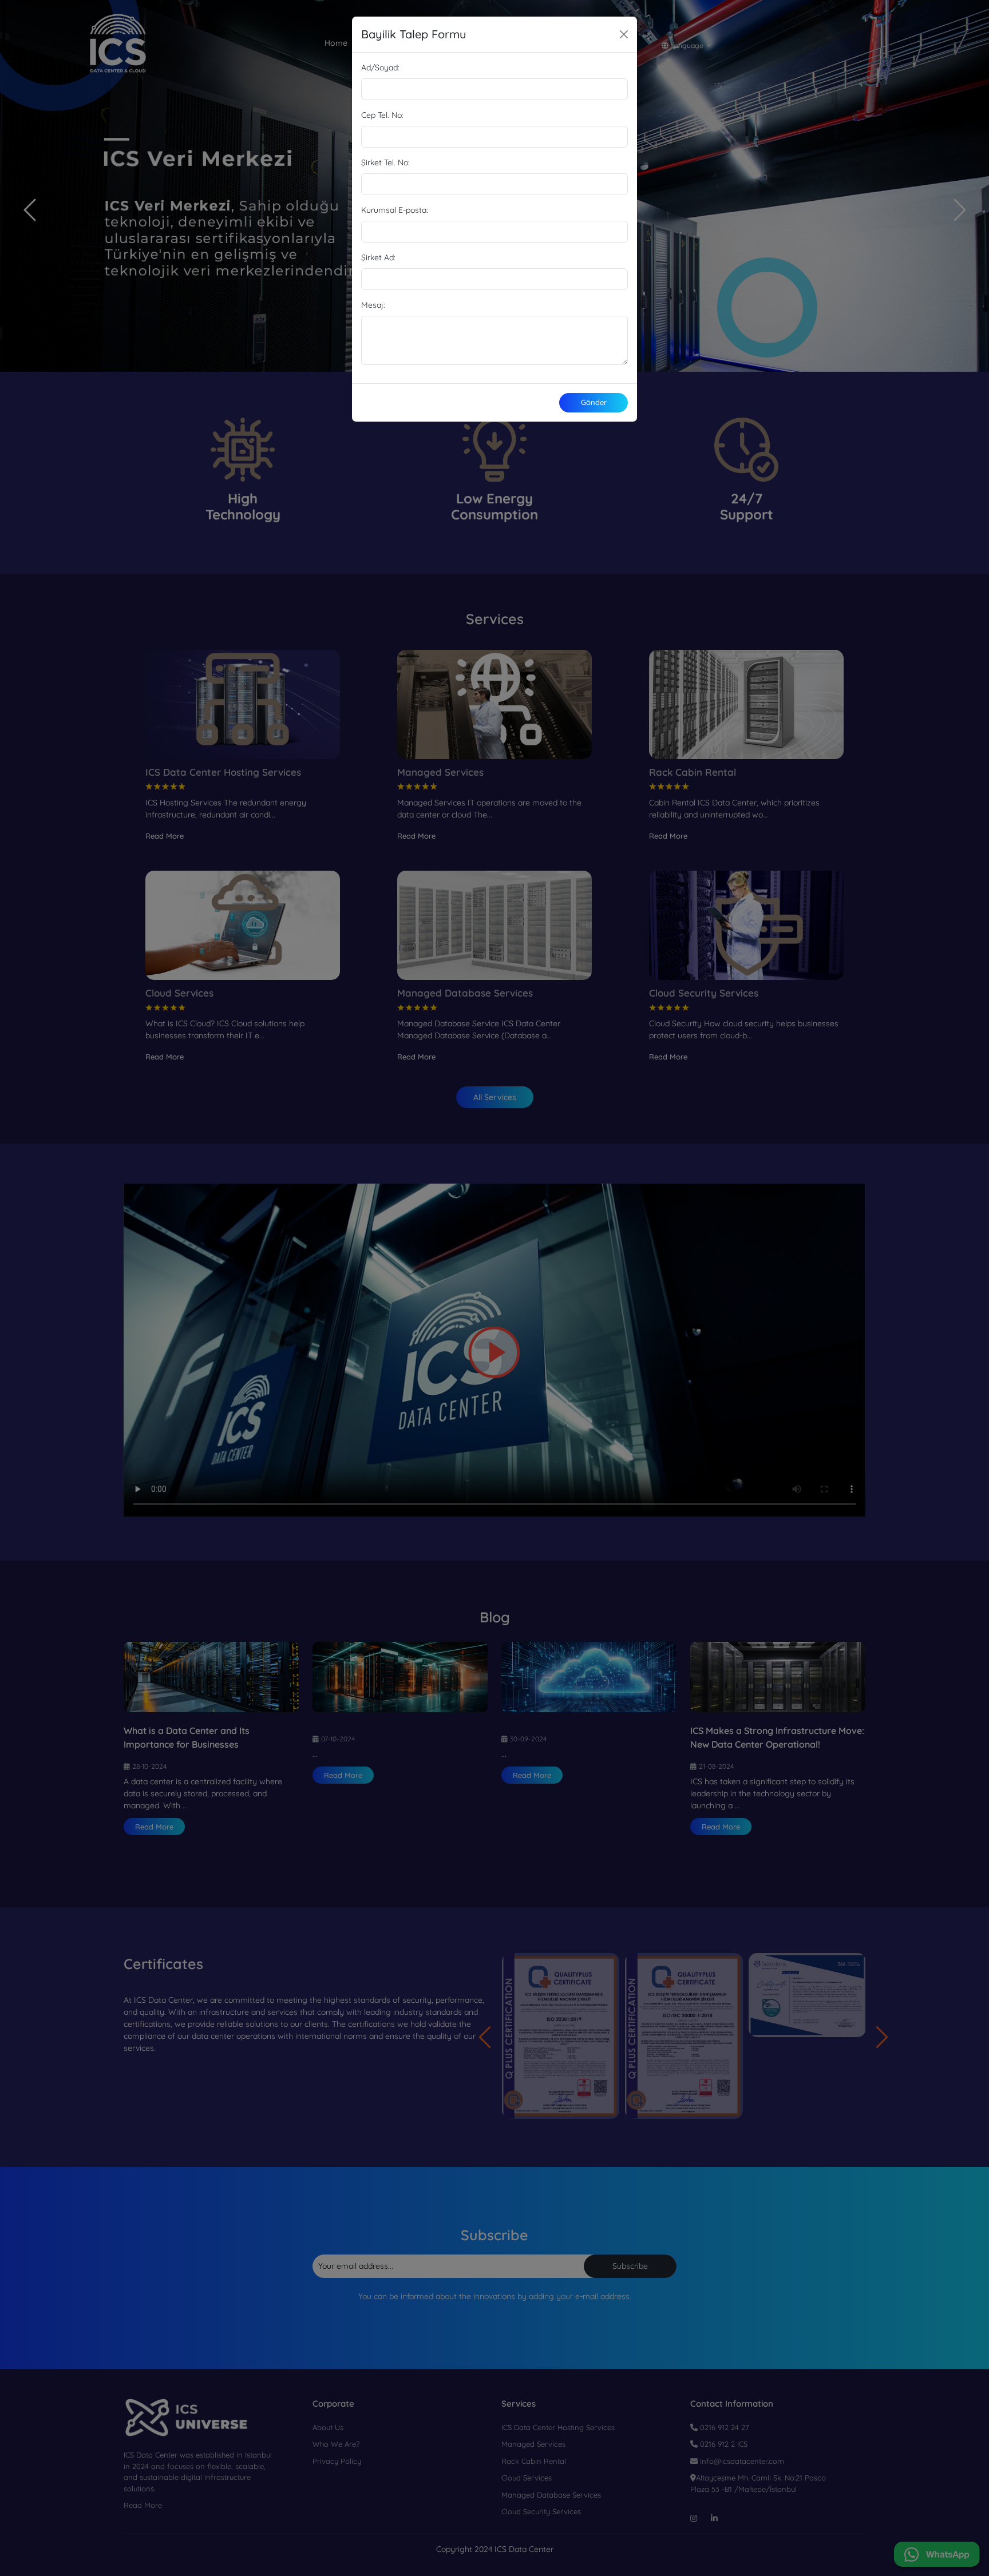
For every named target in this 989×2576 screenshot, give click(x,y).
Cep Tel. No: (382, 115)
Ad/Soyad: (380, 68)
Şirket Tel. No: (385, 162)
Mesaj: (373, 305)
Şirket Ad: (378, 257)
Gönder (594, 402)
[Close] (624, 34)
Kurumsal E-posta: (395, 210)
